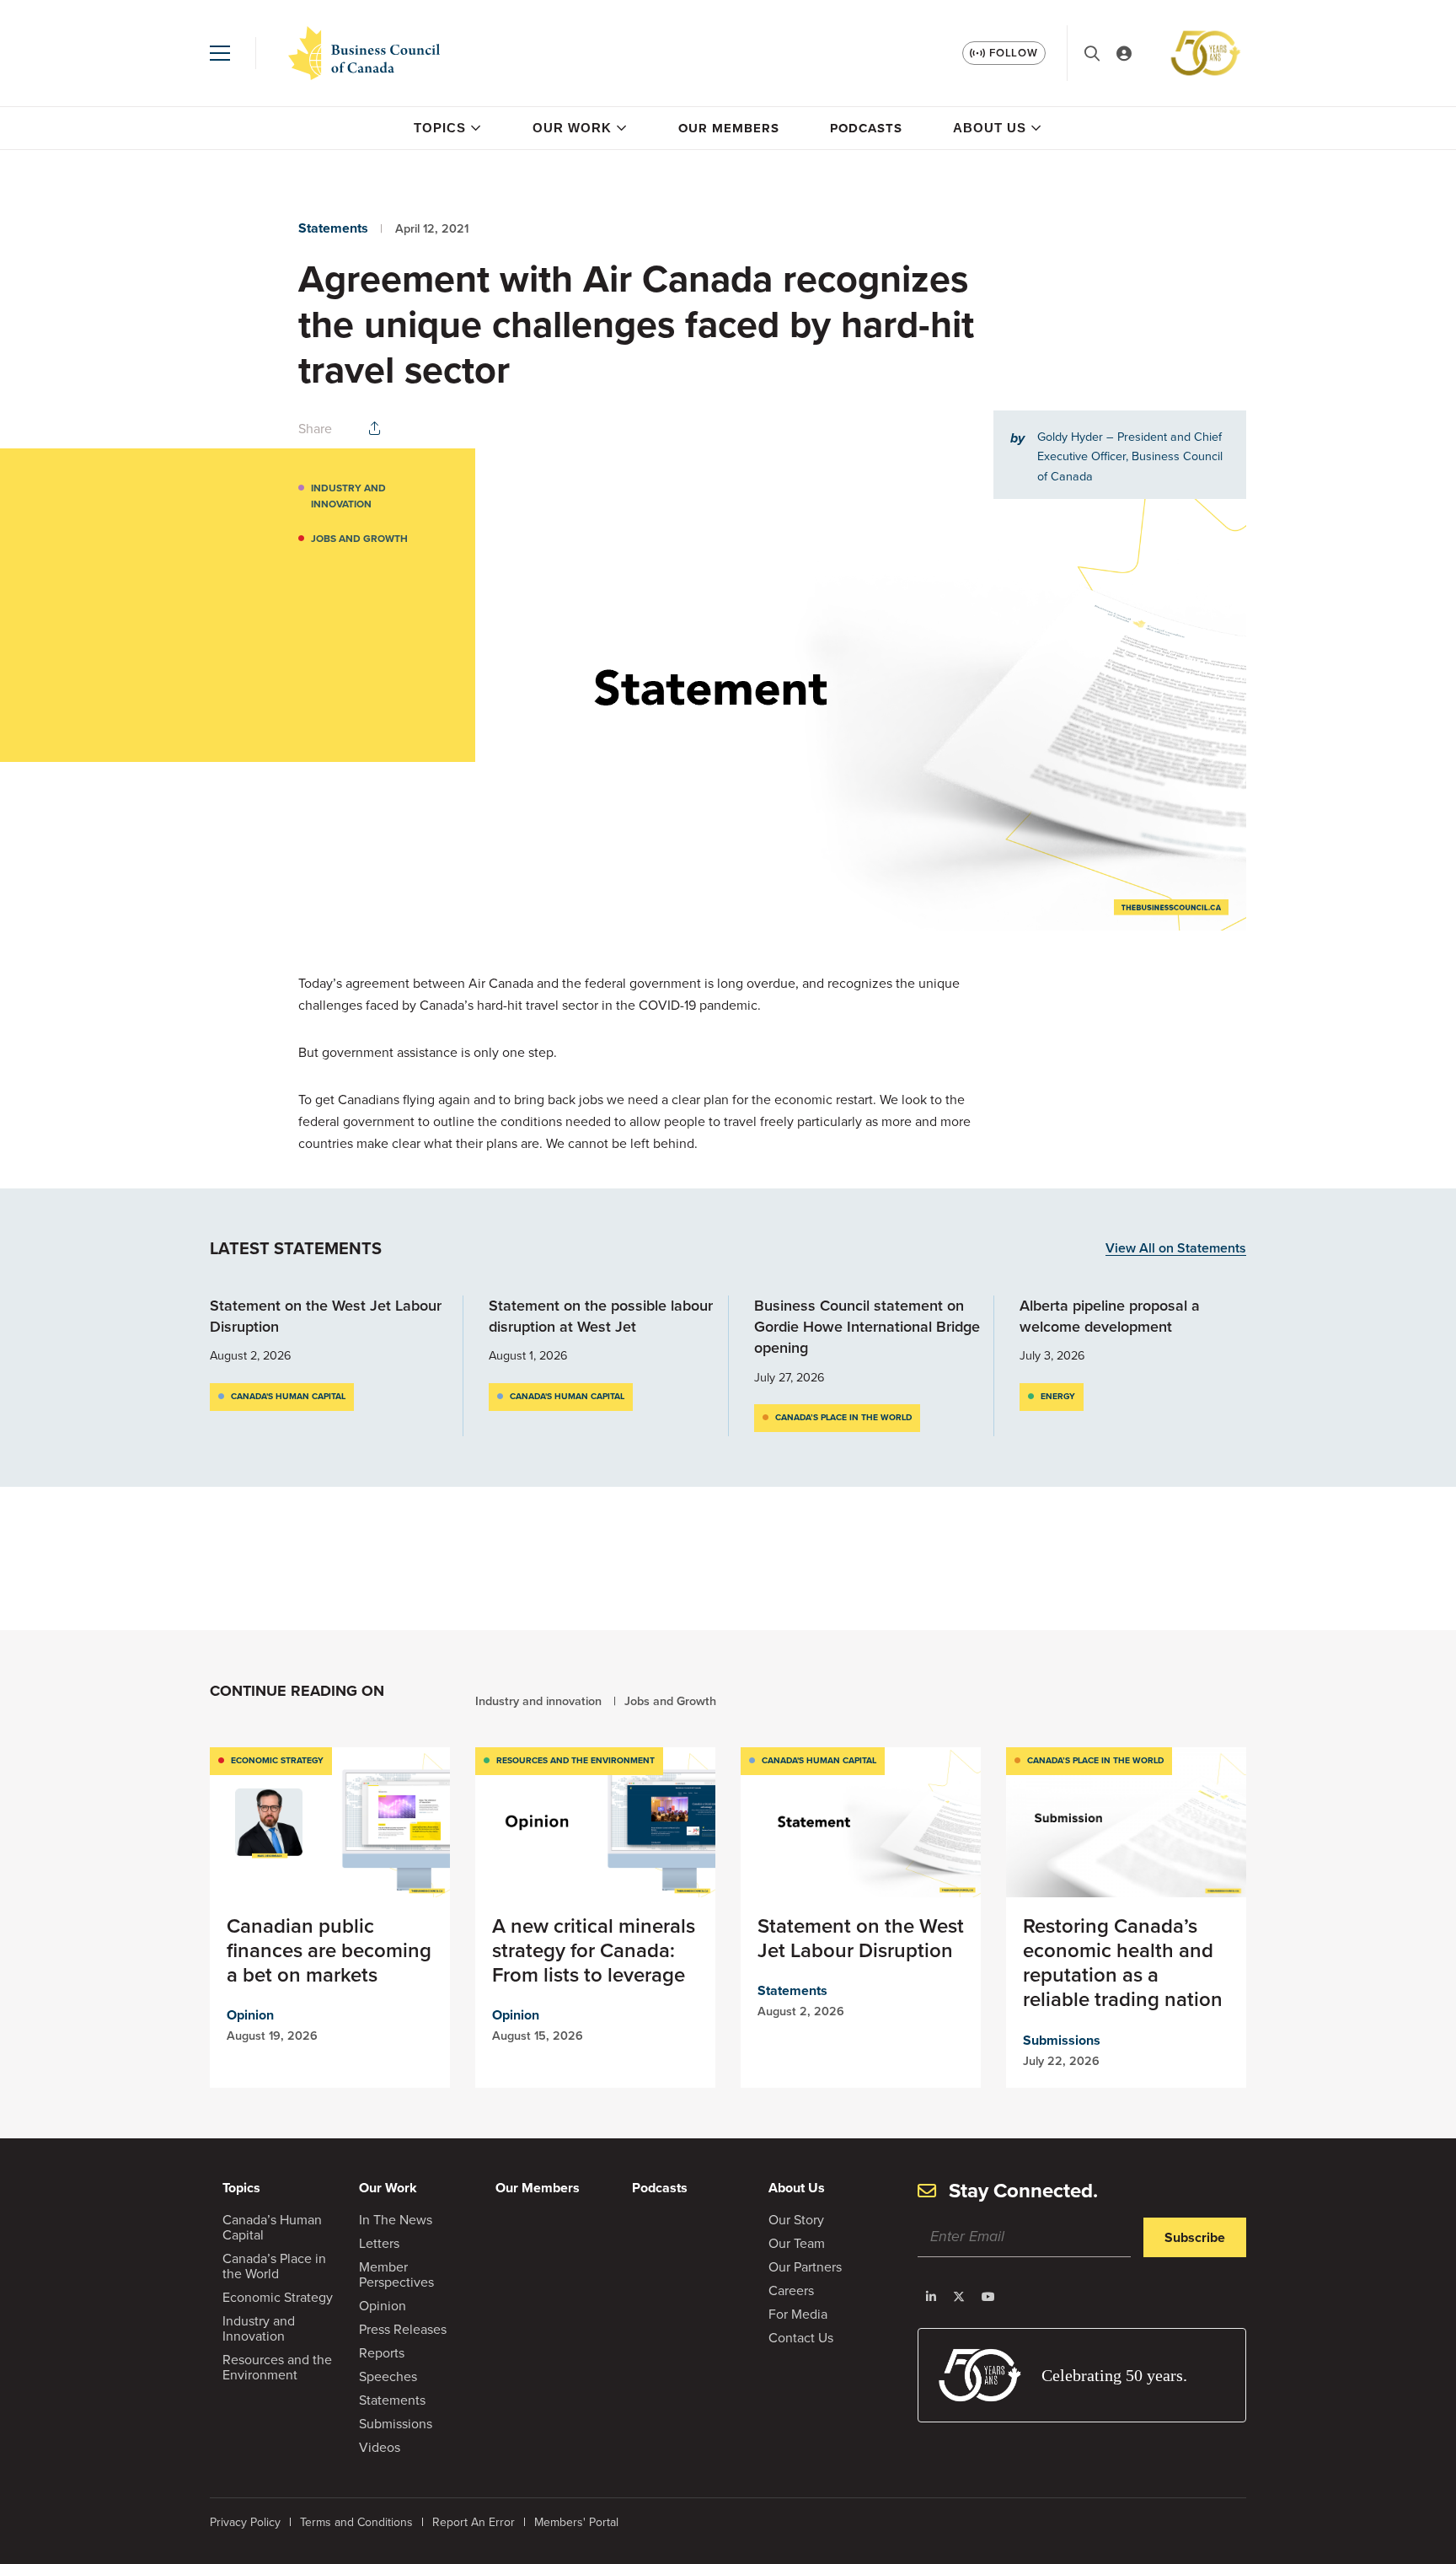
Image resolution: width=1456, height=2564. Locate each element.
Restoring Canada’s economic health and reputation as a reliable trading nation (1123, 1963)
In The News (396, 2220)
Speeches (388, 2376)
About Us (990, 128)
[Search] (1092, 54)
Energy (1058, 1396)
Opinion (250, 2015)
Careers (791, 2290)
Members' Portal (576, 2522)
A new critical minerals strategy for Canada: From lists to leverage (594, 1950)
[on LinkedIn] (931, 2297)
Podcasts (866, 128)
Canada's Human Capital (288, 1396)
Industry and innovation (348, 496)
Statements (333, 228)
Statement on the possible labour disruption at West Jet (601, 1316)
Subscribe (1195, 2237)
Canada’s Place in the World (843, 1417)
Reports (382, 2353)
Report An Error (474, 2522)
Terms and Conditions (356, 2522)
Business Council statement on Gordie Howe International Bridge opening (867, 1327)
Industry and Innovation (259, 2328)
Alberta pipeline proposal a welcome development (1110, 1316)
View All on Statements (1176, 1249)
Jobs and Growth (359, 539)
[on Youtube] (988, 2297)
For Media (798, 2314)
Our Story (796, 2220)
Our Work (572, 128)
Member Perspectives (396, 2274)
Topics (440, 128)
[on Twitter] (959, 2297)
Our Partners (805, 2267)
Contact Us (801, 2338)
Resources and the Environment (575, 1760)
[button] (220, 53)
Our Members (729, 128)
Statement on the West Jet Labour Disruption (326, 1316)
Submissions (1062, 2040)
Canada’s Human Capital (272, 2227)
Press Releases (403, 2329)
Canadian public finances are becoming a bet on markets (329, 1950)
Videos (380, 2447)
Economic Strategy (277, 1760)
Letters (379, 2243)
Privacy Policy (245, 2522)
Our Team (797, 2243)
